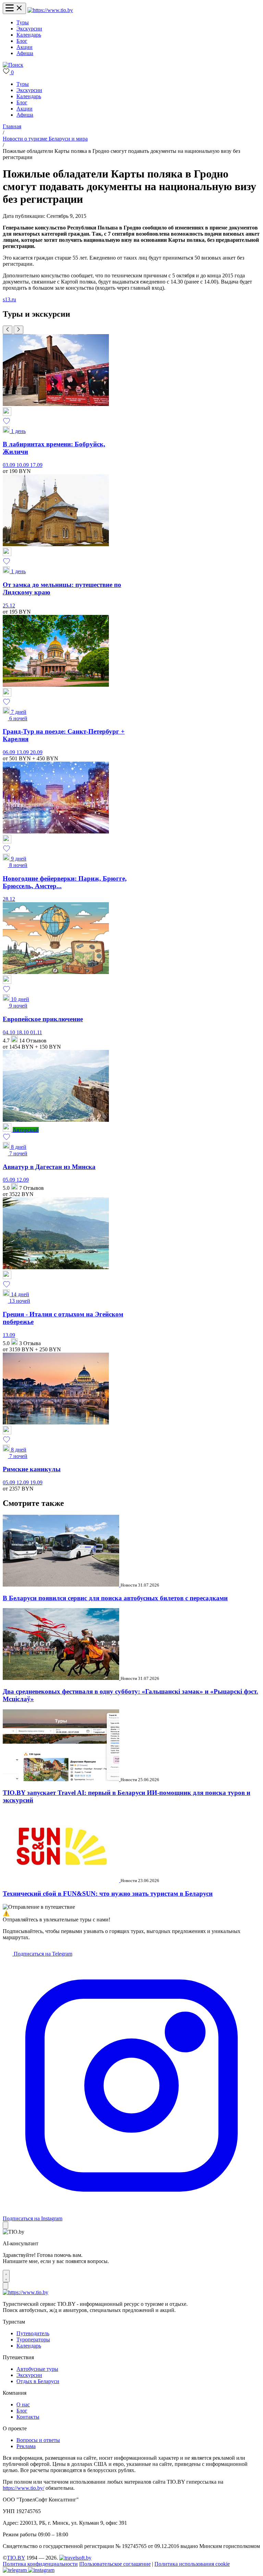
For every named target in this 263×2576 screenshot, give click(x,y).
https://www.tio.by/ (23, 2488)
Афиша (25, 53)
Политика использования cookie (192, 2564)
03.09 (10, 465)
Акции (24, 47)
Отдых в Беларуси (38, 2381)
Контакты (28, 2417)
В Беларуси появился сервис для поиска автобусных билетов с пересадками (115, 1598)
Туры (23, 22)
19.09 (36, 1482)
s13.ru (9, 299)
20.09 (36, 752)
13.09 (23, 752)
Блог (22, 41)
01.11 (36, 1032)
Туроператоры (33, 2340)
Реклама (26, 2446)
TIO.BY (16, 2558)
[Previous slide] (8, 330)
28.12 (9, 899)
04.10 (10, 1032)
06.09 (10, 752)
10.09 (23, 465)
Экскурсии (29, 29)
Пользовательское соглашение (115, 2564)
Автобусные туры (37, 2369)
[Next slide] (18, 330)
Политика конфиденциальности (40, 2564)
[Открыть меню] (14, 8)
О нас (23, 2404)
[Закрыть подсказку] (5, 2225)
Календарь (29, 35)
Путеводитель (33, 2333)
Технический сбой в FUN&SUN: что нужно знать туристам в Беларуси (108, 1894)
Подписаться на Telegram (42, 1954)
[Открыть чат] (6, 2276)
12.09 (23, 1180)
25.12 (9, 606)
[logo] (50, 10)
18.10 (23, 1032)
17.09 (36, 465)
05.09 (10, 1180)
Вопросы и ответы (38, 2440)
